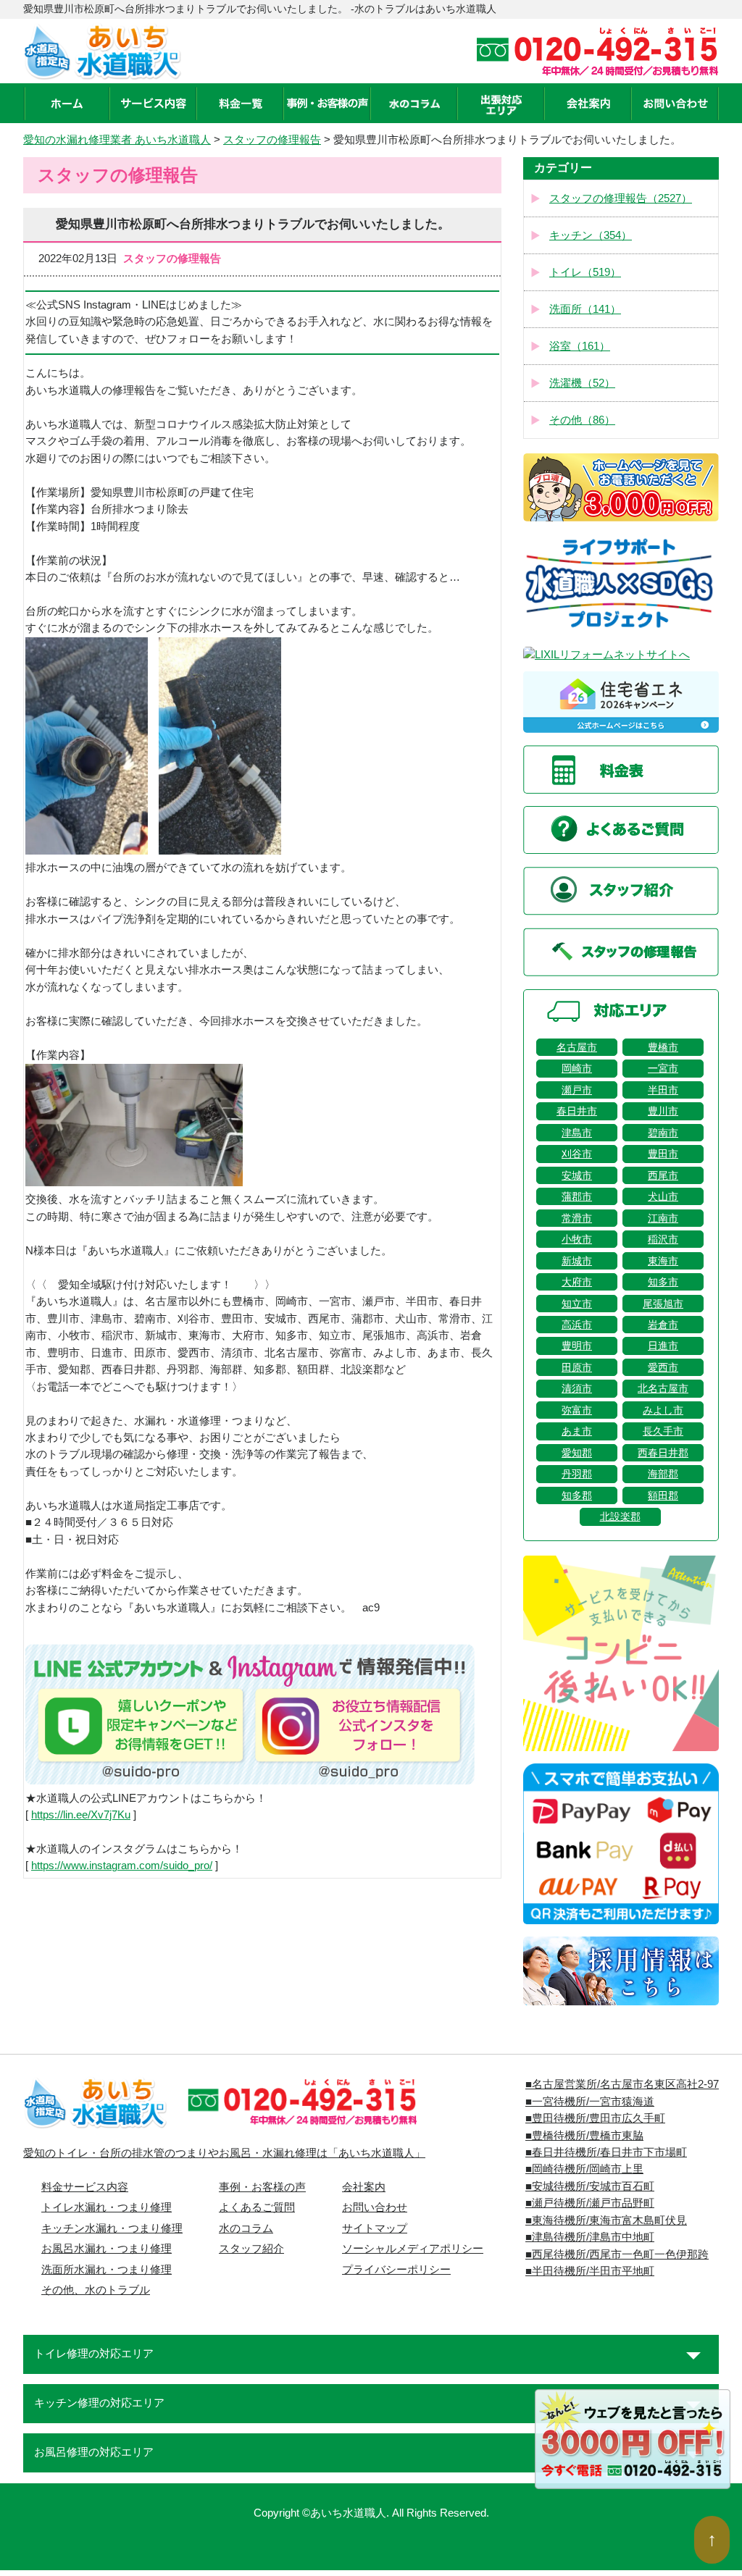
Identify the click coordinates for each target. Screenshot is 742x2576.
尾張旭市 (663, 1304)
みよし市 (663, 1410)
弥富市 (577, 1410)
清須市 (577, 1388)
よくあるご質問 (257, 2207)
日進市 (663, 1346)
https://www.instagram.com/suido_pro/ (122, 1866)
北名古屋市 (663, 1388)
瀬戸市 (577, 1090)
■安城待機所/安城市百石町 (590, 2186)
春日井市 (577, 1111)
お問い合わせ (375, 2207)
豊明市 (577, 1346)
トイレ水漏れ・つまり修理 (107, 2207)
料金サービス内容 (85, 2187)
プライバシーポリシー (396, 2270)
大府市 (577, 1282)
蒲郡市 (577, 1196)
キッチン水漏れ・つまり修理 (112, 2228)
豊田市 (663, 1154)
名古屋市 (577, 1047)
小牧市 (577, 1239)
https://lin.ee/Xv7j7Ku (81, 1815)
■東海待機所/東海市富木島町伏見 (606, 2220)
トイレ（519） (585, 272)
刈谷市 (577, 1154)
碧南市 (663, 1133)
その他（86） (582, 420)
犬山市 (663, 1196)
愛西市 (663, 1367)
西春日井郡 (663, 1453)
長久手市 (663, 1431)
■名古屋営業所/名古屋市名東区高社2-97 (622, 2084)
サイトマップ (375, 2228)
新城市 (577, 1261)
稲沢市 (663, 1239)
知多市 (663, 1282)
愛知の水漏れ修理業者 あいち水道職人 (117, 140)
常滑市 (577, 1218)
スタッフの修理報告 (272, 140)
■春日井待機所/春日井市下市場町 (606, 2152)
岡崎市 (577, 1068)
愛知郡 (577, 1453)
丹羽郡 (577, 1474)
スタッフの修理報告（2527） (621, 198)
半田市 (663, 1090)
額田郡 (663, 1495)
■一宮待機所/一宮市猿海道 (590, 2102)
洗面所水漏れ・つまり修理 (107, 2270)
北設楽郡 (620, 1516)
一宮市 (663, 1068)
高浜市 (577, 1325)
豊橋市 (663, 1047)
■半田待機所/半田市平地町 (590, 2271)
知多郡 (577, 1495)
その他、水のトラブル (96, 2290)
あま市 (577, 1431)
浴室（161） (580, 346)
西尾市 (663, 1175)
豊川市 (663, 1111)
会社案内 (364, 2187)
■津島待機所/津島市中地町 (590, 2237)
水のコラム (246, 2228)
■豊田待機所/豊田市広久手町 (595, 2118)
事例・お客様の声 (262, 2187)
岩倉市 (663, 1325)
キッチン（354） (591, 235)
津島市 (577, 1133)
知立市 (577, 1304)
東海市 (663, 1261)
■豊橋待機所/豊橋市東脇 (584, 2136)
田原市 (577, 1367)
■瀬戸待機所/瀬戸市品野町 (590, 2203)
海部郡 (663, 1474)
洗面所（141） (585, 309)
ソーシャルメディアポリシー (413, 2249)
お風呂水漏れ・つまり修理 (107, 2249)
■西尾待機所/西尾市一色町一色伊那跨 (617, 2254)
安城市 (577, 1175)
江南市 (663, 1218)
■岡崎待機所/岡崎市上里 (584, 2169)
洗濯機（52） (582, 383)
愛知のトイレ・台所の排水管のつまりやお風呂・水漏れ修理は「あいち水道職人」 (224, 2153)
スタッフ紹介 (251, 2249)
